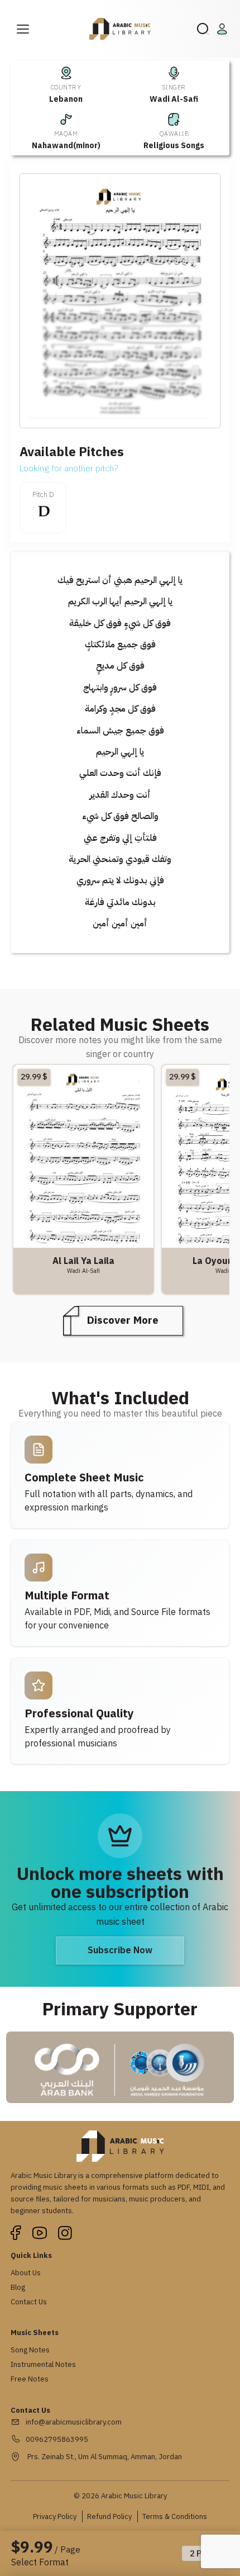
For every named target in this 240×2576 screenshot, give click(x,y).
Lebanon (66, 99)
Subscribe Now (120, 1950)
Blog (18, 2287)
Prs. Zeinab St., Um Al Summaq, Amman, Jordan (104, 2457)
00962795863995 (57, 2439)
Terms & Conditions (175, 2516)
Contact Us (29, 2302)
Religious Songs (174, 146)
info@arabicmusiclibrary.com (74, 2422)
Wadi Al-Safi (174, 99)
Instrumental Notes (43, 2364)
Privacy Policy (55, 2516)
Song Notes (30, 2350)
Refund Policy (109, 2516)
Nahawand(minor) (66, 146)
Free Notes (30, 2379)
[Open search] (203, 29)
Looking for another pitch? (69, 468)
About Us (26, 2273)
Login (224, 29)
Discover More (123, 1320)
